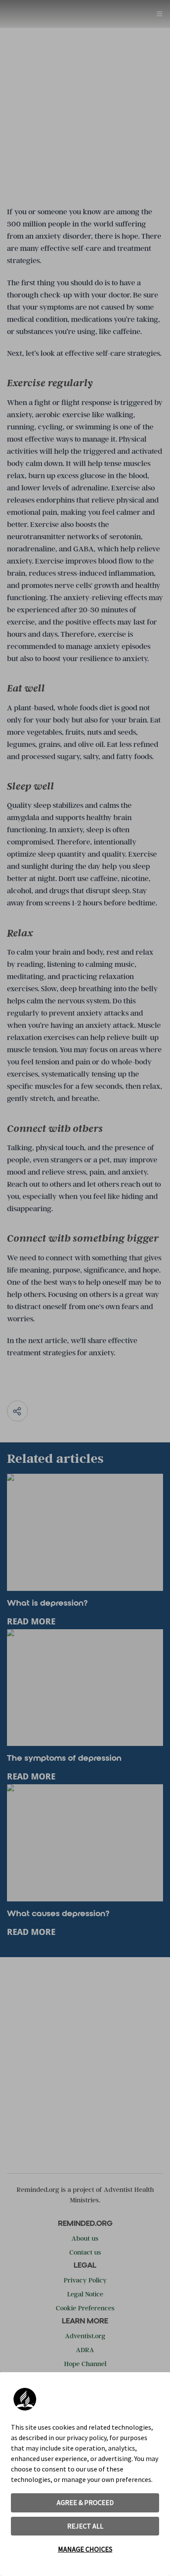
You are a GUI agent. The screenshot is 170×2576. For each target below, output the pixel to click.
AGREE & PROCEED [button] (85, 2502)
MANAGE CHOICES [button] (85, 2549)
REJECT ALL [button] (85, 2526)
